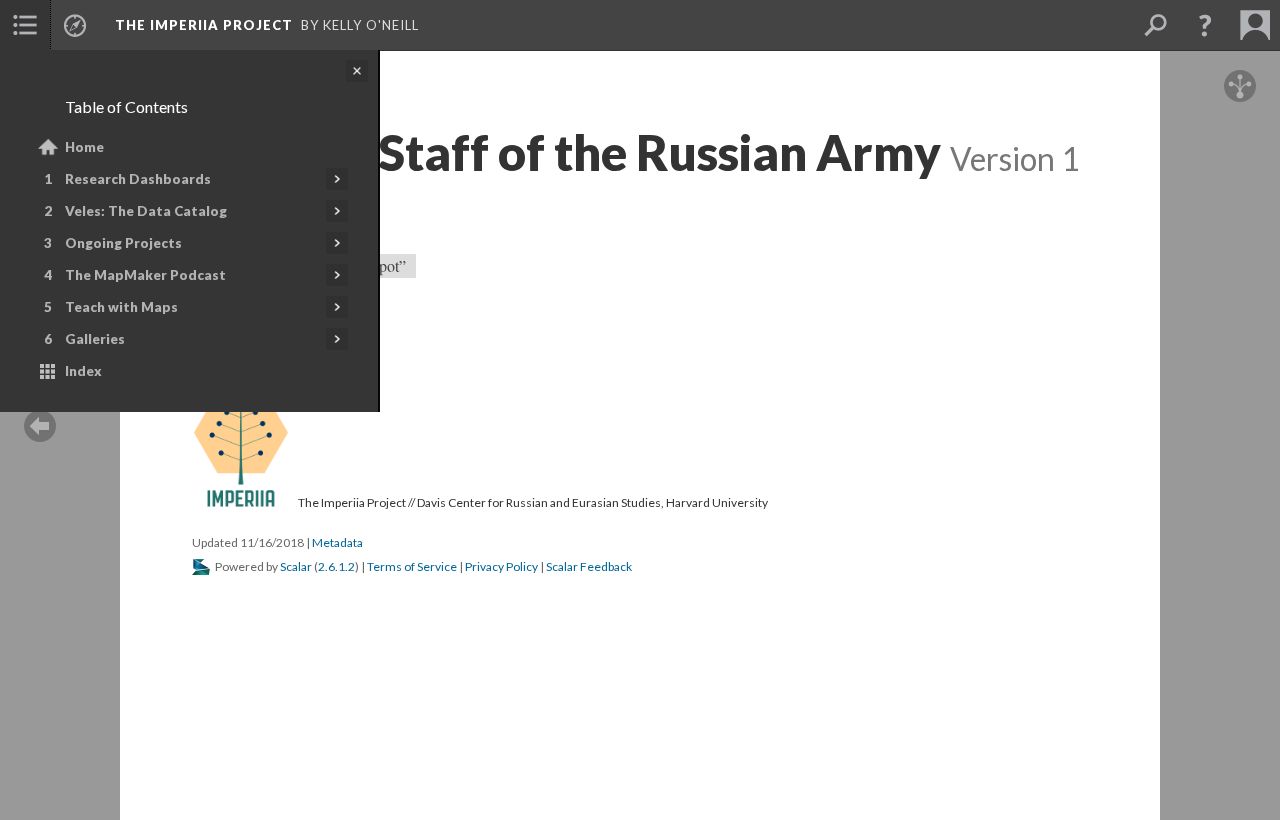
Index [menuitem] (83, 371)
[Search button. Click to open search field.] (1155, 25)
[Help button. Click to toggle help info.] (1205, 25)
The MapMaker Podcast (145, 275)
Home (84, 147)
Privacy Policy (501, 566)
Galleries (95, 339)
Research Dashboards (138, 179)
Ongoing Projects (123, 243)
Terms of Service (412, 566)
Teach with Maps (121, 307)
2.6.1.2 (336, 566)
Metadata (337, 542)
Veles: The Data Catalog (146, 211)
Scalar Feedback (589, 566)
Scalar (296, 566)
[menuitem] (25, 25)
